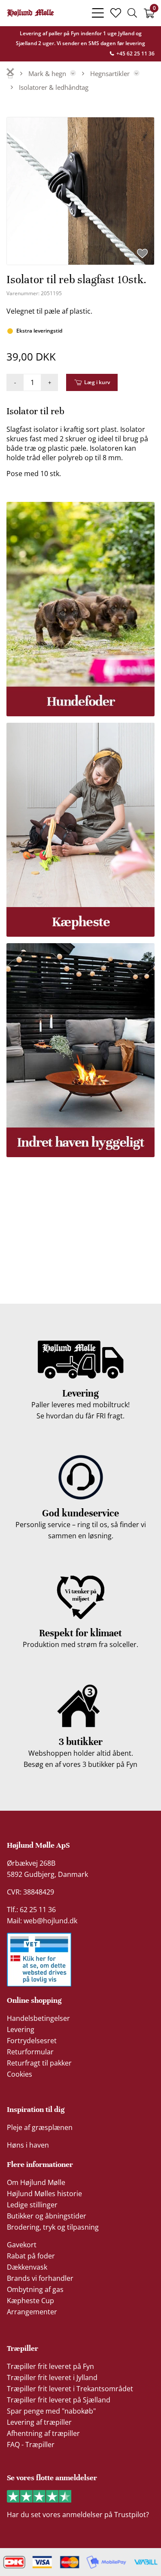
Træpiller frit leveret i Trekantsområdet (70, 2389)
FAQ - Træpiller (31, 2445)
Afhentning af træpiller (43, 2433)
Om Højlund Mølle (36, 2182)
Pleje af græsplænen (40, 2127)
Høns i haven (28, 2145)
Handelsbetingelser (38, 2018)
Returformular (30, 2052)
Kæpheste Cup (30, 2301)
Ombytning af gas (35, 2289)
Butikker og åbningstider (47, 2216)
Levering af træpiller (39, 2422)
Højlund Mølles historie (44, 2194)
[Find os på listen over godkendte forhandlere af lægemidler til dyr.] (39, 1960)
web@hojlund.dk (50, 1921)
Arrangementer (32, 2312)
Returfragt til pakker (39, 2063)
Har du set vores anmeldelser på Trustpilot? (78, 2515)
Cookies (20, 2074)
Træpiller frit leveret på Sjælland (59, 2400)
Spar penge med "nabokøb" (51, 2411)
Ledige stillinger (32, 2205)
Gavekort (22, 2245)
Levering (21, 2029)
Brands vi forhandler (40, 2278)
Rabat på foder (31, 2256)
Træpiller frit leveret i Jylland (52, 2377)
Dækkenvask (27, 2267)
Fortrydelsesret (32, 2041)
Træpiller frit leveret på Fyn (50, 2366)
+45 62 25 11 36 (135, 53)
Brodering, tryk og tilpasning (53, 2227)
